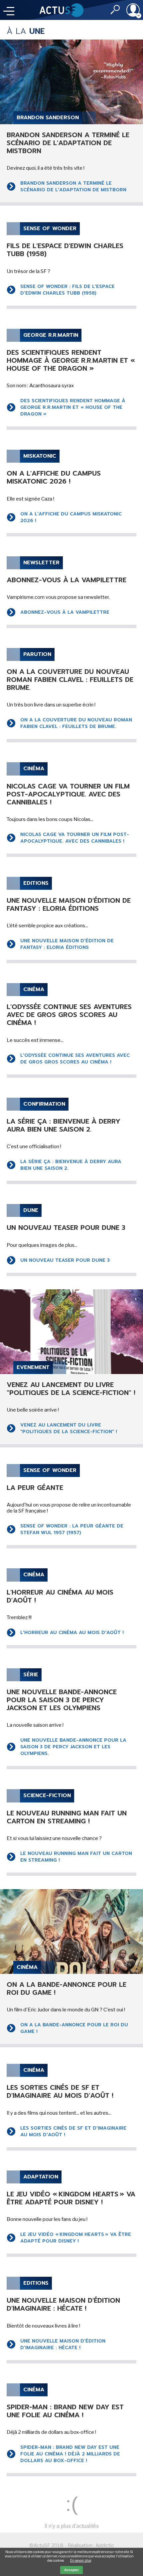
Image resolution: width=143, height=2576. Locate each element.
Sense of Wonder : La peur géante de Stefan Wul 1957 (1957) (72, 1529)
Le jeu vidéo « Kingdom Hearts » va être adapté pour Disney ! (76, 2238)
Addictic (105, 2545)
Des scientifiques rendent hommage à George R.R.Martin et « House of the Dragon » (73, 407)
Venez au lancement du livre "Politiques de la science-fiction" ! (69, 1428)
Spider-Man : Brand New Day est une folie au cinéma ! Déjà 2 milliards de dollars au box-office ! (70, 2454)
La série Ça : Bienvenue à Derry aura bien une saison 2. (71, 1165)
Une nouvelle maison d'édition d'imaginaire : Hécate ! (63, 2344)
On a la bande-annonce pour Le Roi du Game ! (74, 2028)
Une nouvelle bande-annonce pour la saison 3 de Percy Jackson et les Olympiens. (73, 1747)
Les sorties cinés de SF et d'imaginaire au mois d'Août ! (73, 2131)
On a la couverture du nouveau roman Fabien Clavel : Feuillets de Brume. (76, 723)
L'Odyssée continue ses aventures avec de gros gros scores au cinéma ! (75, 1059)
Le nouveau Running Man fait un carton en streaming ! (76, 1857)
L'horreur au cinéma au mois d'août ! (72, 1633)
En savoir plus (81, 2560)
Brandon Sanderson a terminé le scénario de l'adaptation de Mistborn (73, 186)
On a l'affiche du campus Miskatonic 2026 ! (71, 517)
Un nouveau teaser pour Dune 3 (65, 1260)
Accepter (71, 2570)
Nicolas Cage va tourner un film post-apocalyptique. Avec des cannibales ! (75, 838)
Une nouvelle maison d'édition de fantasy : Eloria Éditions (67, 944)
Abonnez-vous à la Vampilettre (65, 612)
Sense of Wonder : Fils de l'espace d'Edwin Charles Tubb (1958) (68, 290)
